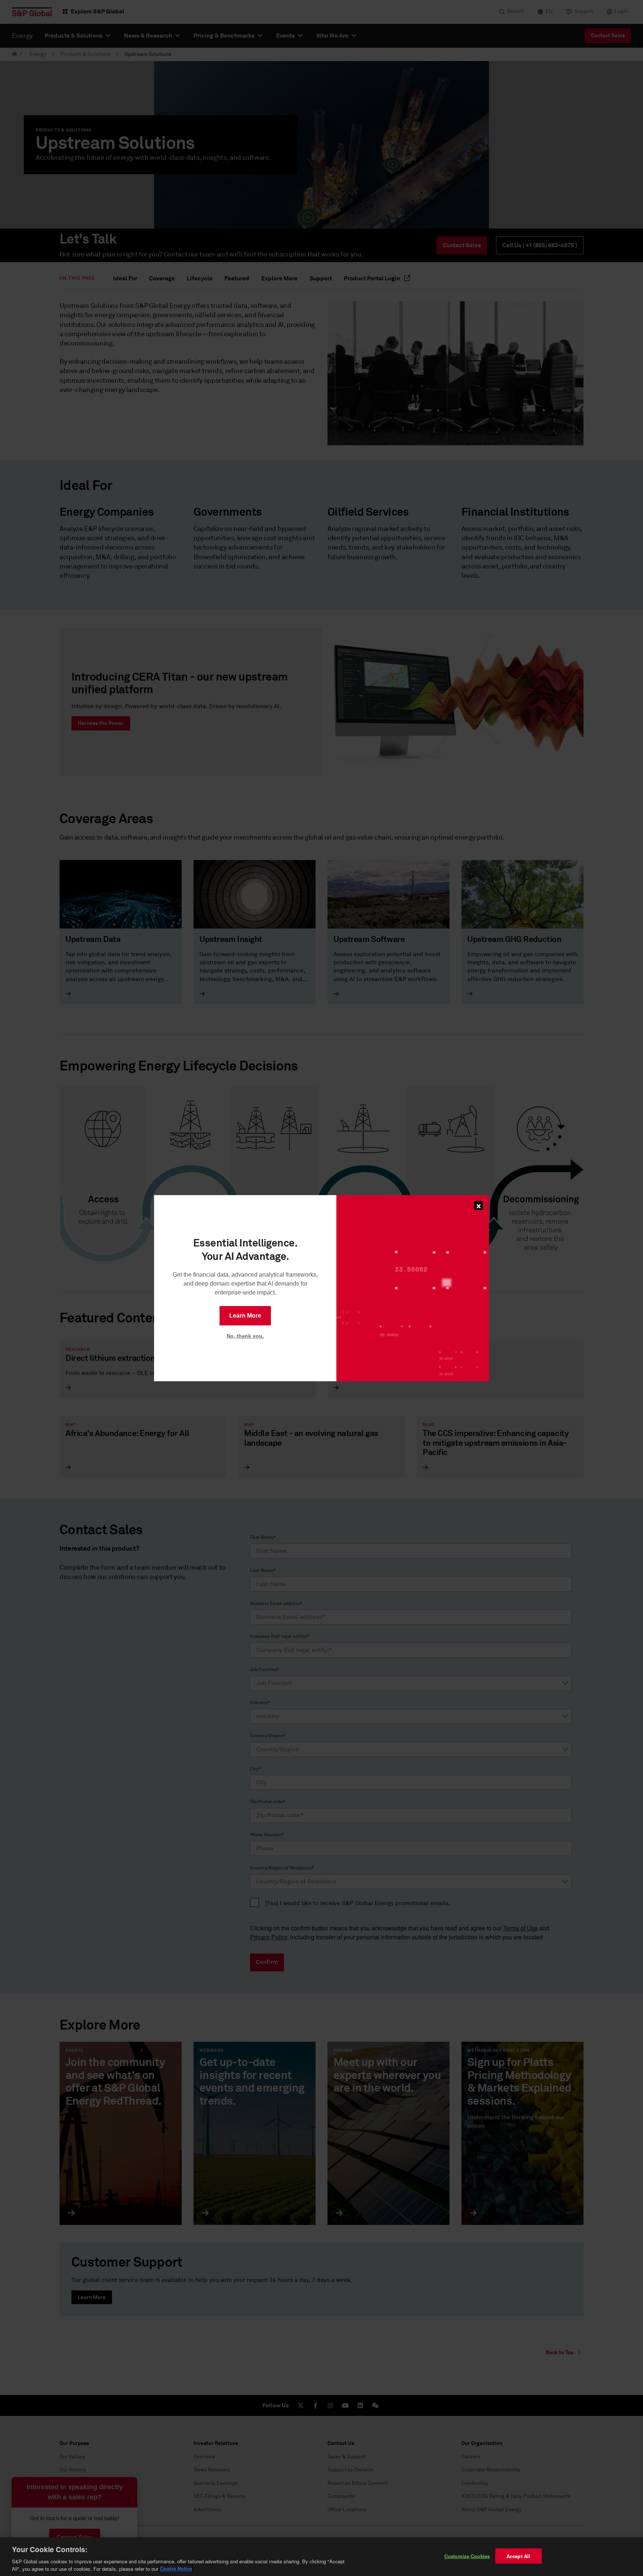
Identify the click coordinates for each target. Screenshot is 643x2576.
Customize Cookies (467, 2556)
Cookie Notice (176, 2568)
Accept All (518, 2556)
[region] (321, 2557)
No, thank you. (245, 1336)
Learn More (245, 1316)
